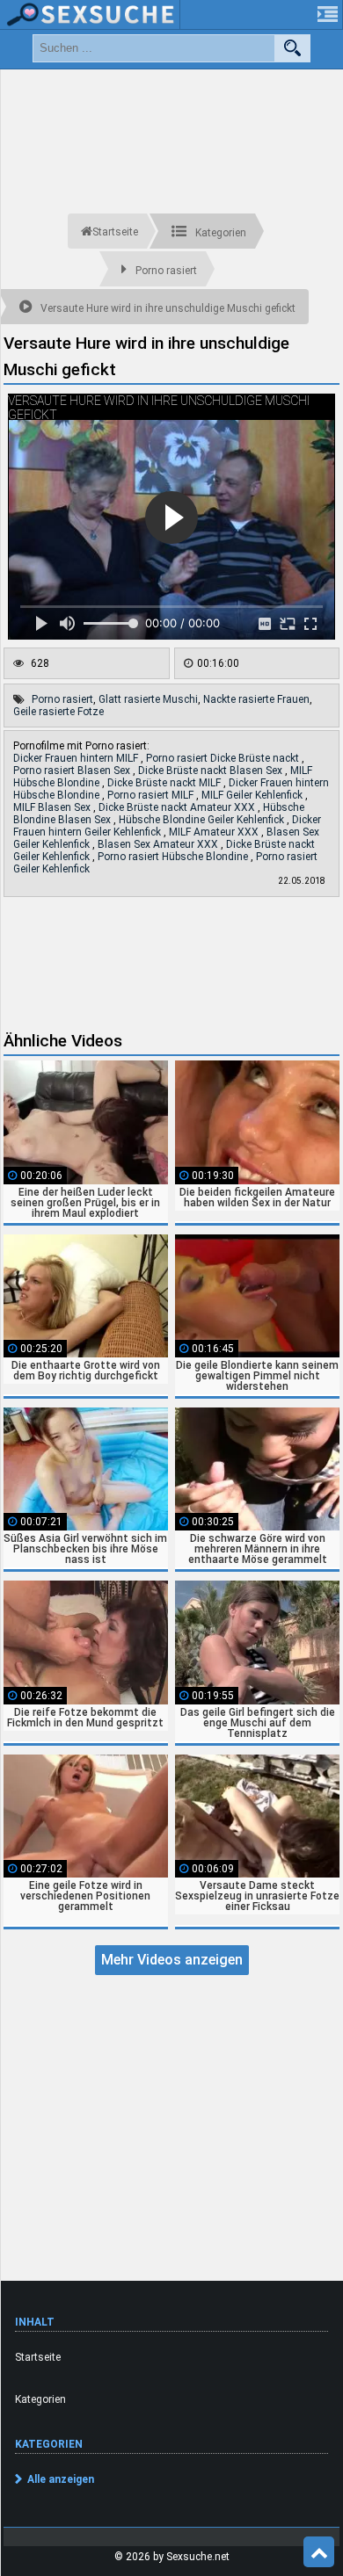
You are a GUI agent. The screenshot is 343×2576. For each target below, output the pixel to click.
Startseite (38, 2357)
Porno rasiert (62, 699)
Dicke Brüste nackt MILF (165, 783)
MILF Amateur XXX (215, 832)
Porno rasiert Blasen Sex (73, 771)
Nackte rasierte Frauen (256, 699)
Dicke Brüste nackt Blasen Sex (212, 771)
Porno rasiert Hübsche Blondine (174, 857)
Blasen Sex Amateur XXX (159, 844)
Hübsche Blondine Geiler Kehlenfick (203, 820)
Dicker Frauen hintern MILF (77, 758)
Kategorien (40, 2399)
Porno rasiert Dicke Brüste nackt (224, 758)
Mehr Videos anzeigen (172, 1960)
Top (319, 2552)
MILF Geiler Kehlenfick (253, 795)
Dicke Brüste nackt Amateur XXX (178, 807)
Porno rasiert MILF (152, 795)
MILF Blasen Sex (53, 807)
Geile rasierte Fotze (58, 712)
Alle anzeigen (61, 2479)
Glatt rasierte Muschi (148, 699)
